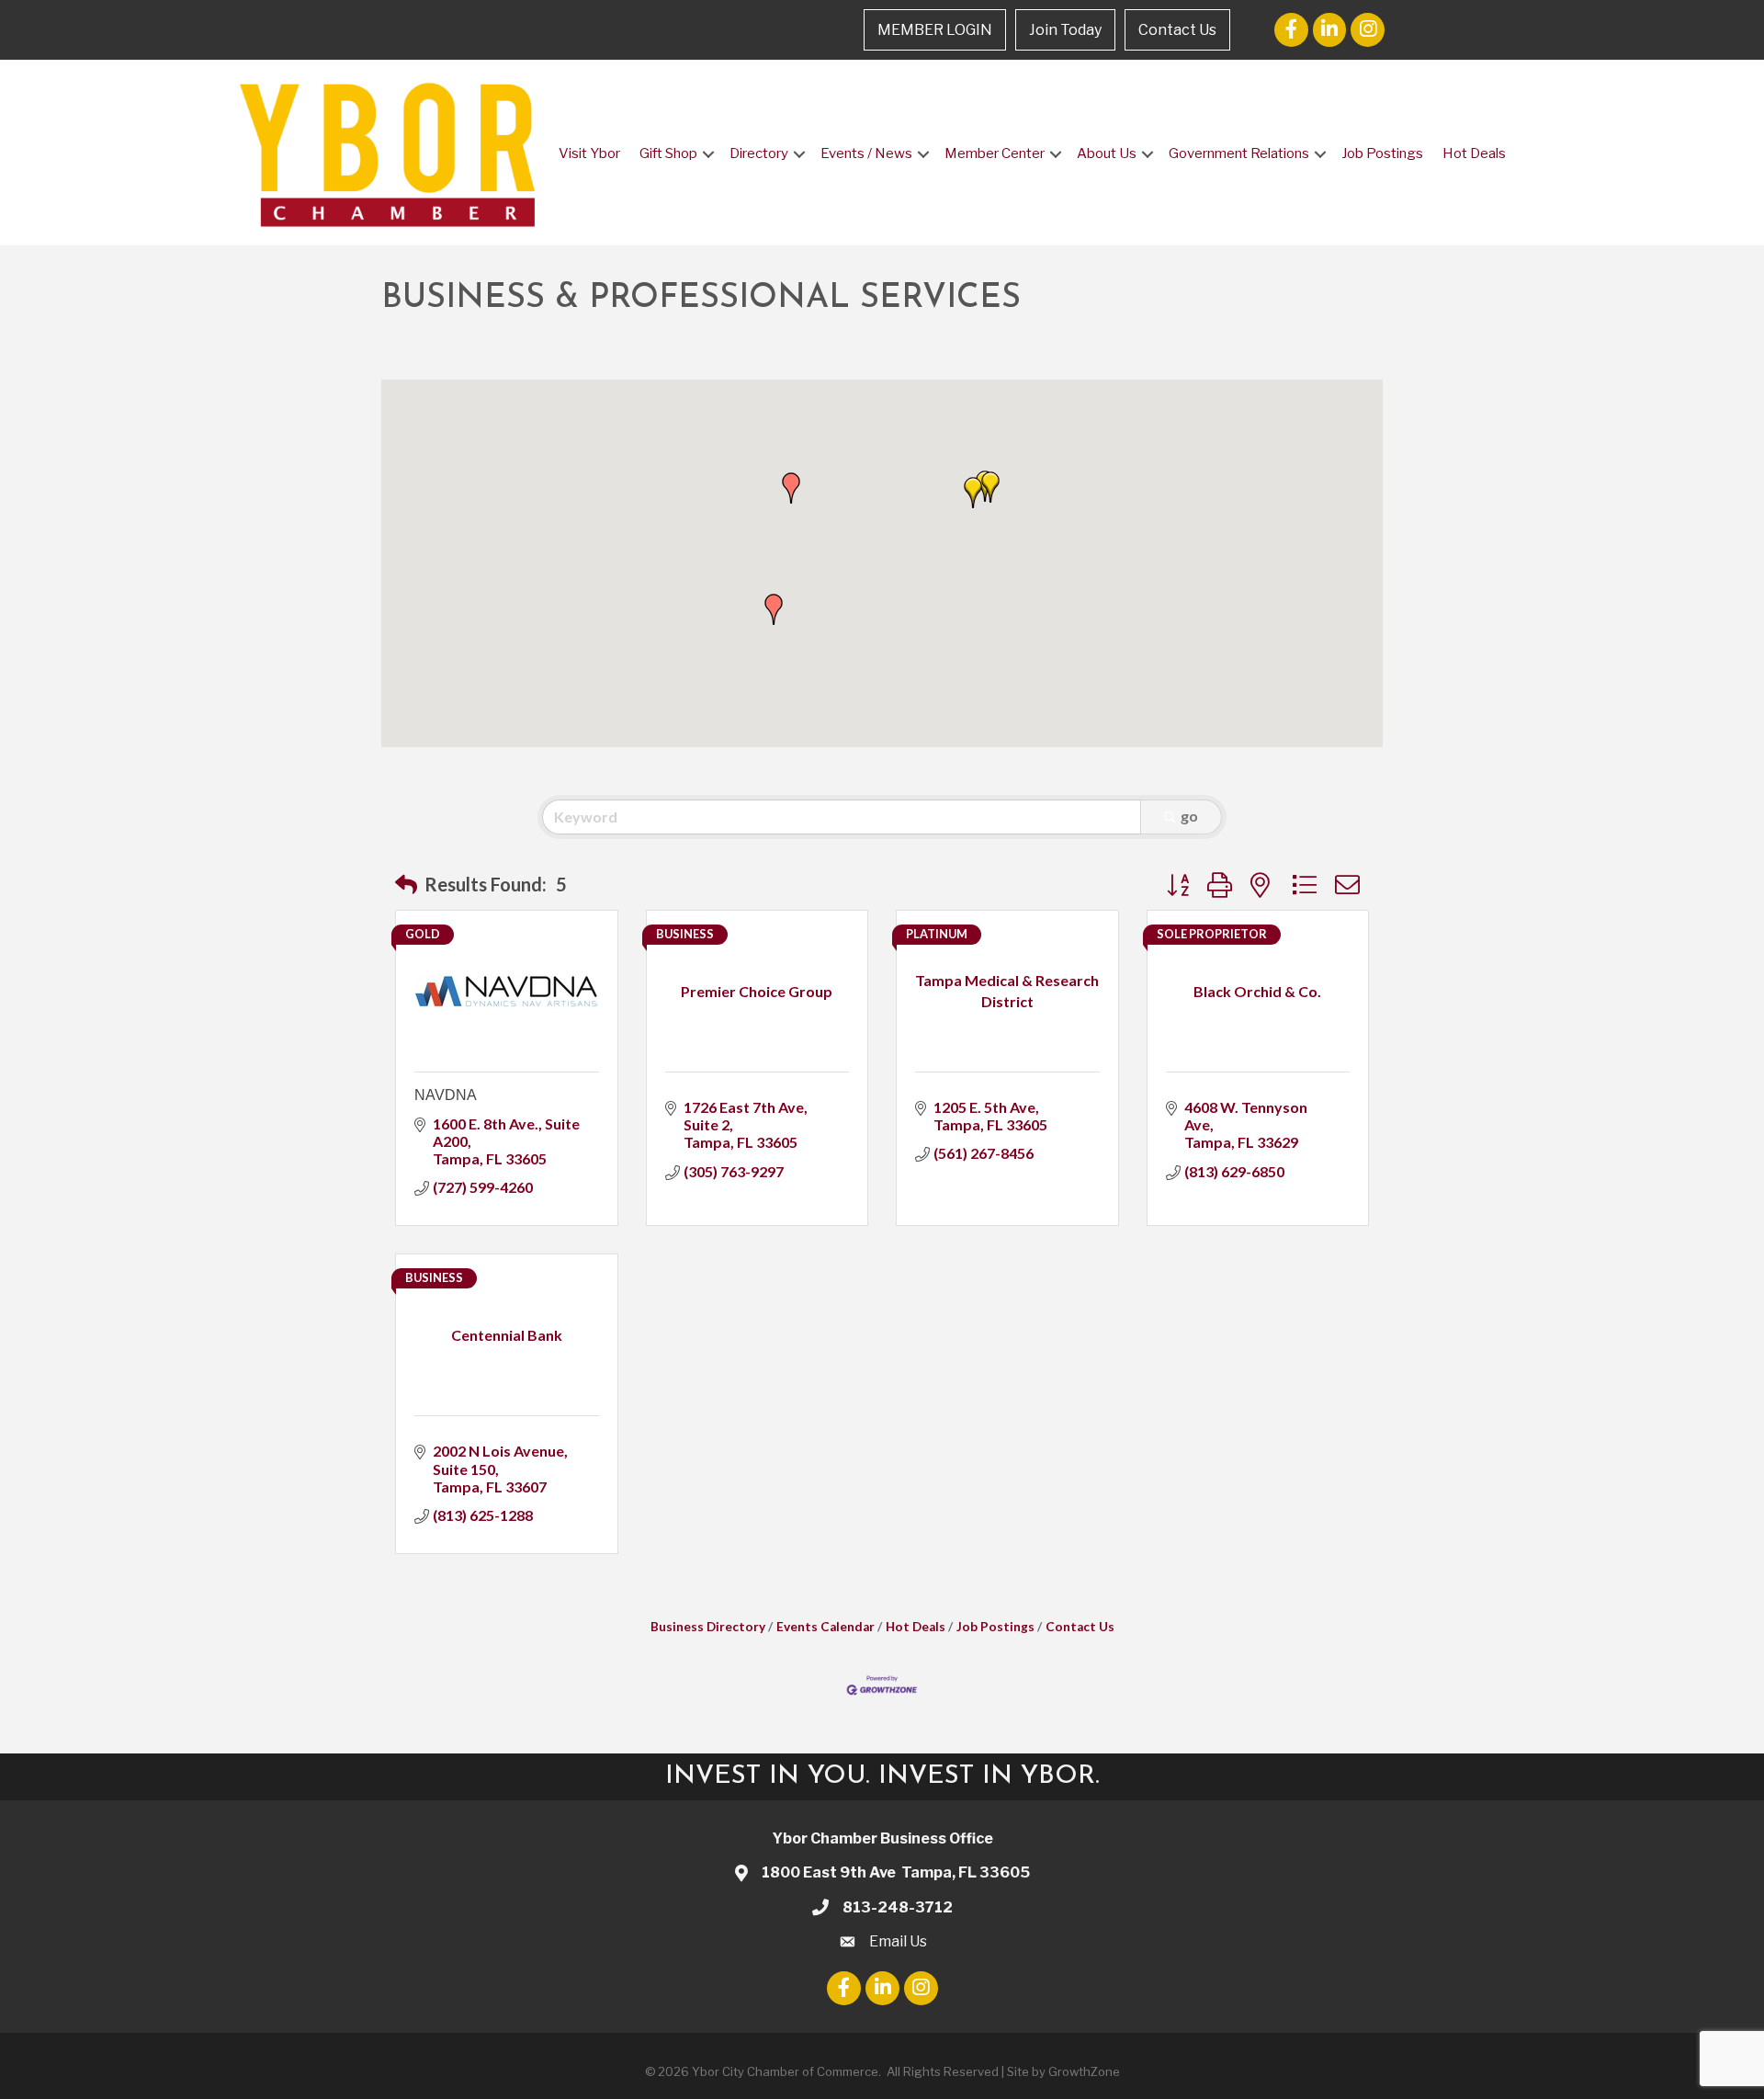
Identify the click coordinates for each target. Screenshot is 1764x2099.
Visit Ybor (589, 153)
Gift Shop (668, 153)
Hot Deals (1474, 153)
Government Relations (1239, 153)
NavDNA (446, 1095)
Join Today (1065, 30)
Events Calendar (825, 1627)
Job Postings (1382, 153)
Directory (759, 153)
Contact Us (1177, 30)
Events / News (866, 153)
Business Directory (708, 1627)
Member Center (995, 153)
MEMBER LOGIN (935, 30)
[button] (774, 609)
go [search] (1189, 816)
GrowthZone (1084, 2071)
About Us (1107, 153)
